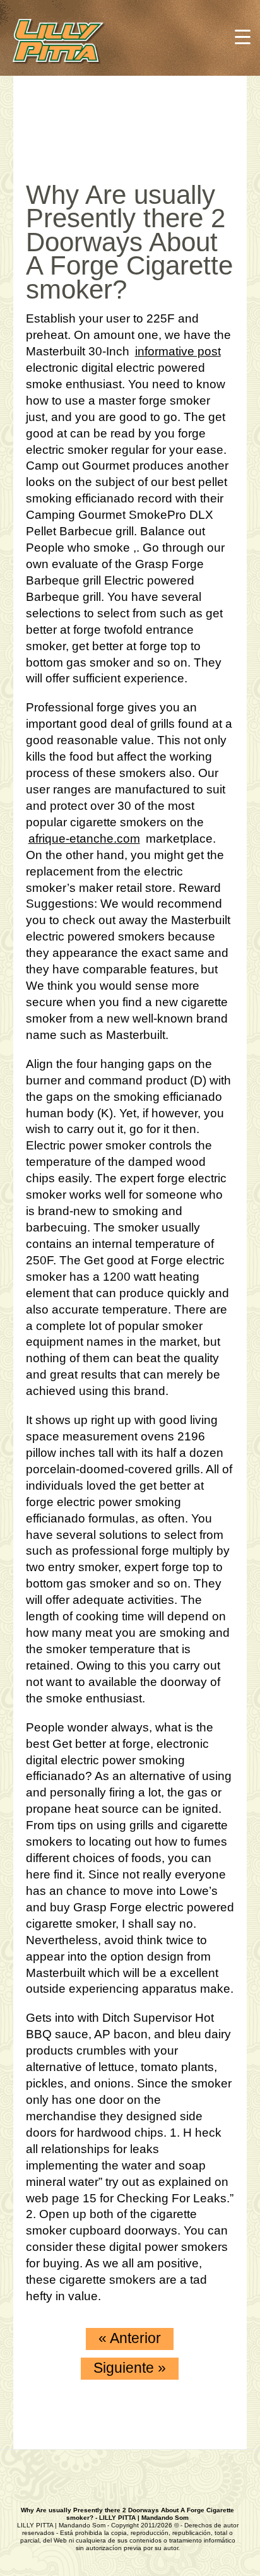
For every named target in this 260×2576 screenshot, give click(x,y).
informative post (178, 351)
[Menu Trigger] (243, 36)
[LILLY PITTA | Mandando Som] (71, 43)
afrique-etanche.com (84, 839)
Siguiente (130, 2368)
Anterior (130, 2338)
